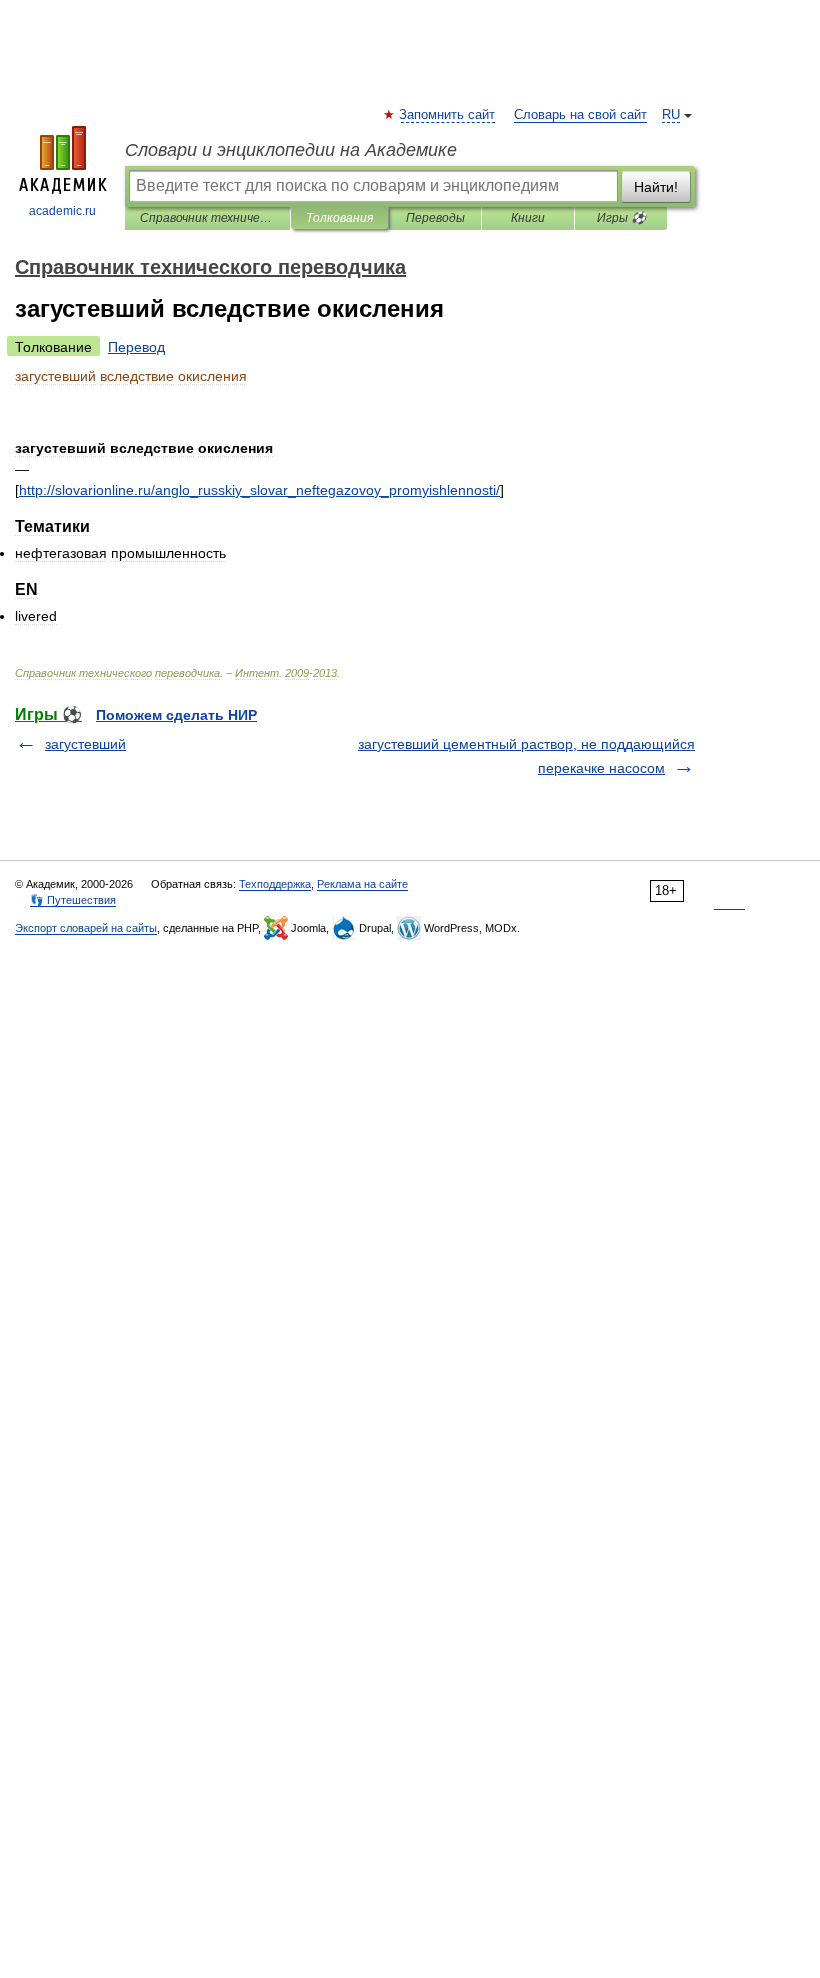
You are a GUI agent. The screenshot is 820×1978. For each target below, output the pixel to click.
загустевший (85, 744)
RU (671, 115)
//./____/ (259, 490)
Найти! (656, 187)
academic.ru (62, 211)
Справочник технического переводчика (207, 218)
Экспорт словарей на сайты (86, 928)
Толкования (339, 218)
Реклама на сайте (362, 884)
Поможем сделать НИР (176, 715)
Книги (528, 218)
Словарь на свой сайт (580, 115)
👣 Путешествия (73, 900)
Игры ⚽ (621, 218)
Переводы (435, 218)
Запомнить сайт (448, 115)
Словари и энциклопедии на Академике (291, 150)
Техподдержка (275, 884)
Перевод (136, 347)
